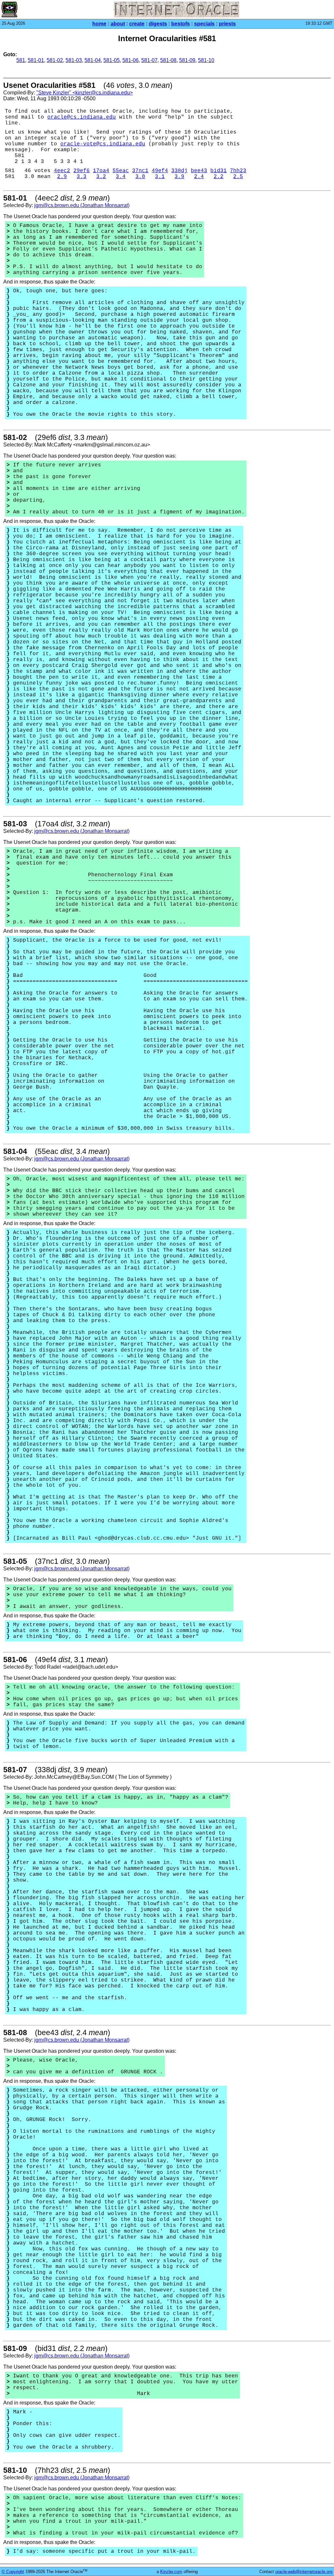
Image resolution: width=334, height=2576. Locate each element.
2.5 (238, 177)
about (118, 24)
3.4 (121, 177)
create (137, 24)
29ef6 (82, 171)
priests (227, 24)
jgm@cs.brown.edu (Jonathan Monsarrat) (82, 205)
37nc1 (140, 171)
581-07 (149, 60)
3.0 (140, 177)
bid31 (219, 171)
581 (21, 60)
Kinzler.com (171, 2572)
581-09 (187, 60)
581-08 (168, 60)
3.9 (179, 177)
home (99, 24)
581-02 (55, 60)
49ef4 (160, 171)
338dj (179, 171)
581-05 (112, 60)
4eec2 (62, 171)
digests (158, 24)
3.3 (82, 177)
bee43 (199, 171)
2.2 (219, 177)
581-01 (36, 60)
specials (204, 24)
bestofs (181, 24)
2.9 (62, 177)
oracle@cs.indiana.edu (82, 117)
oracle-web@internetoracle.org (304, 2572)
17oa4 (101, 171)
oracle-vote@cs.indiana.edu (103, 144)
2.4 (199, 177)
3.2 (101, 177)
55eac (121, 171)
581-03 (74, 60)
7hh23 (238, 171)
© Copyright (13, 2572)
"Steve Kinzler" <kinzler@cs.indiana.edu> (84, 93)
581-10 (206, 60)
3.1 (160, 177)
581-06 (130, 60)
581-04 (93, 60)
